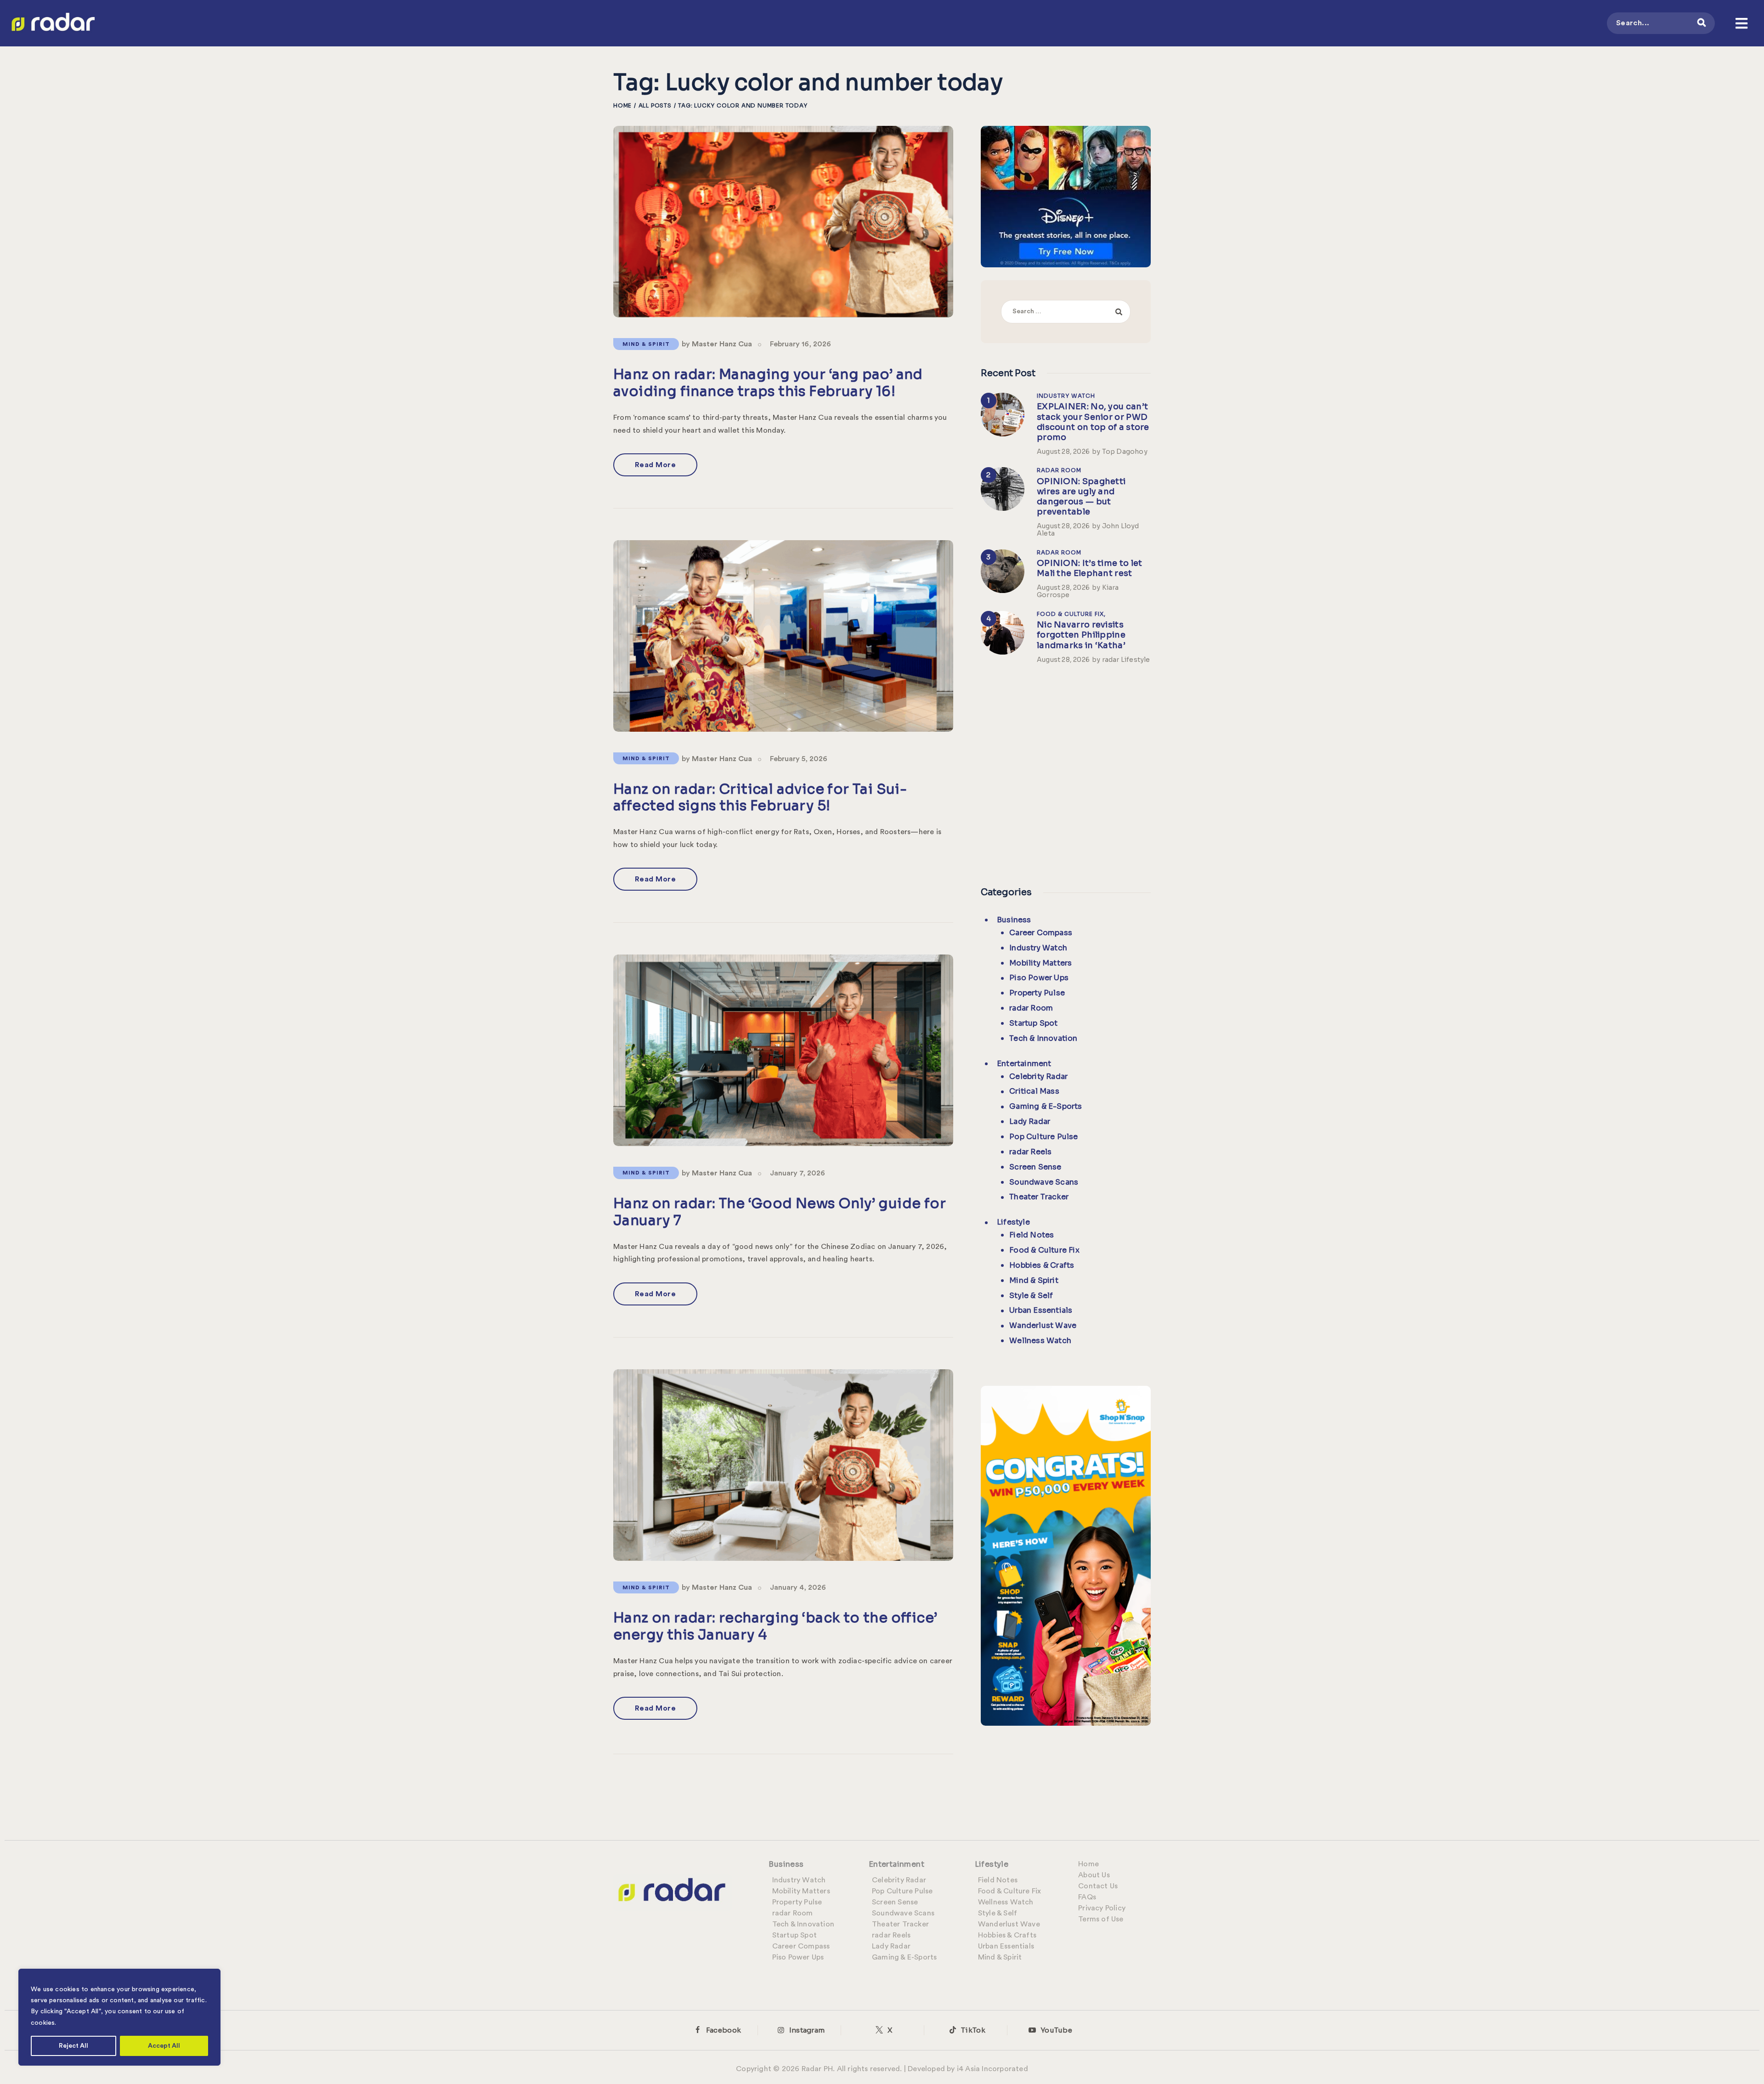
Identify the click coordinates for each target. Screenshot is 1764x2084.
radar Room (1059, 470)
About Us (1094, 1875)
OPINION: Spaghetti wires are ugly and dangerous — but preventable (1081, 497)
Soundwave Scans (1044, 1182)
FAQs (1087, 1897)
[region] (119, 2017)
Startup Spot (1033, 1023)
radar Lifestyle (1126, 660)
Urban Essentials (1041, 1310)
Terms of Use (1101, 1919)
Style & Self (1031, 1296)
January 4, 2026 (798, 1587)
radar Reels (1030, 1152)
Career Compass (1041, 933)
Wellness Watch (1040, 1341)
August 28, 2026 (1063, 452)
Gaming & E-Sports (1046, 1106)
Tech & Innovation (1043, 1038)
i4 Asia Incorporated (992, 2069)
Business (1014, 920)
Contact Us (1098, 1886)
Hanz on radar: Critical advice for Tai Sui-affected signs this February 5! (760, 798)
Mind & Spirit (646, 344)
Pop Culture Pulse (1043, 1137)
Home (622, 105)
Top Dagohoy (1125, 452)
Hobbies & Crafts (1042, 1265)
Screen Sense (1035, 1167)
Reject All (73, 2046)
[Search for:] (1066, 311)
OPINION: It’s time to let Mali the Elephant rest (1090, 568)
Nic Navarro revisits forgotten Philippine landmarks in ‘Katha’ (1081, 635)
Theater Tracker (1039, 1197)
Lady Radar (1030, 1121)
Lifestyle (1013, 1222)
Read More (656, 465)
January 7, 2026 (797, 1173)
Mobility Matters (1040, 963)
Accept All (164, 2046)
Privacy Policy (1102, 1908)
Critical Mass (1034, 1091)
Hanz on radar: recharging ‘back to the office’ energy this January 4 (775, 1626)
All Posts (655, 105)
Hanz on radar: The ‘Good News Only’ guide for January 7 (780, 1212)
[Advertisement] (1066, 773)
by (717, 344)
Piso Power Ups (1039, 978)
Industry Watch (1066, 396)
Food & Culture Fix (1044, 1250)
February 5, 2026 (799, 759)
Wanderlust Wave (1043, 1325)
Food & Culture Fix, (1071, 614)
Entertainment (1024, 1064)
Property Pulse (1037, 993)
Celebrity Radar (1038, 1076)
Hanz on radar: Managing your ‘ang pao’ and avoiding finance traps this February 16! (768, 383)
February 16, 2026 (800, 344)
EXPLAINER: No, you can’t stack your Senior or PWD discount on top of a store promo (1093, 422)
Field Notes (1032, 1235)
